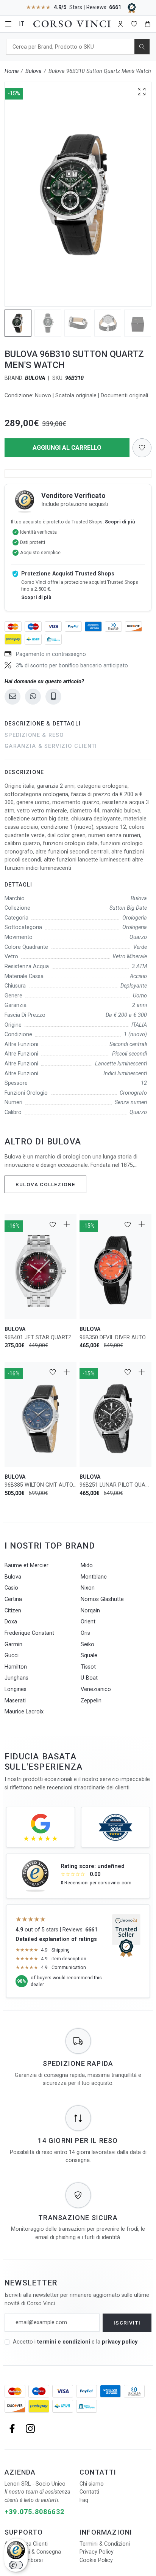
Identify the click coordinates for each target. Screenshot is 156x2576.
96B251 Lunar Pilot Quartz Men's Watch (115, 1485)
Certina (13, 1599)
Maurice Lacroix (24, 1712)
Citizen (13, 1611)
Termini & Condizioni (105, 2544)
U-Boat (89, 1678)
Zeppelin (91, 1701)
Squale (89, 1655)
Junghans (16, 1678)
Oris (85, 1633)
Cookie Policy (96, 2560)
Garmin (13, 1644)
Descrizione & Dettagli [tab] (43, 724)
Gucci (12, 1655)
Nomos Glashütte (102, 1599)
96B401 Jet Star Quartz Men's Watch (41, 1338)
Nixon (88, 1588)
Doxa (11, 1622)
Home (12, 71)
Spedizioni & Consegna (33, 2552)
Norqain (90, 1611)
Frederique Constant (29, 1633)
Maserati (15, 1701)
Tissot (88, 1667)
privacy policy (120, 2342)
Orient (88, 1622)
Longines (16, 1689)
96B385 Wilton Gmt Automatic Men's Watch (41, 1485)
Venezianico (96, 1689)
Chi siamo (92, 2484)
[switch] (16, 2565)
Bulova (34, 71)
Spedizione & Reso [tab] (34, 735)
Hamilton (16, 1667)
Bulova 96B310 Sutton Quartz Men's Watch (100, 71)
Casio (11, 1588)
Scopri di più (120, 522)
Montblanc (94, 1577)
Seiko (87, 1644)
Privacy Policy (97, 2552)
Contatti (89, 2492)
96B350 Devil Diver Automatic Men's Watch (115, 1338)
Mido (87, 1565)
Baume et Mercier (27, 1565)
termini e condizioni (64, 2342)
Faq (84, 2500)
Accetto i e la (75, 2342)
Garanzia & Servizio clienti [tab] (51, 746)
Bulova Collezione (45, 1184)
